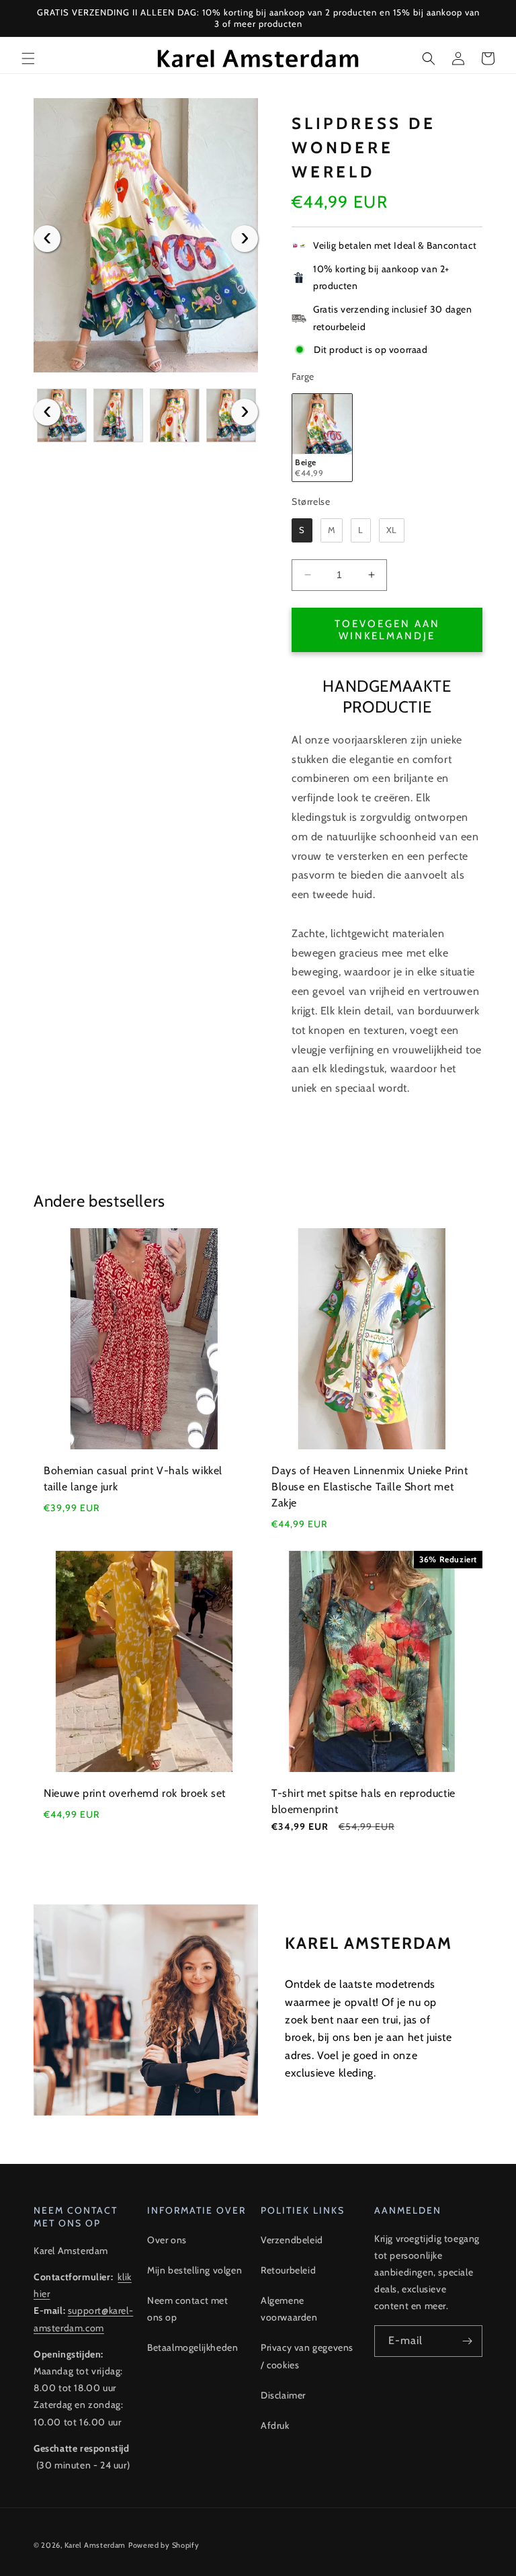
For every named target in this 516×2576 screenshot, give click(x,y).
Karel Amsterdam (95, 2545)
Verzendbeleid (292, 2240)
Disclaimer (283, 2395)
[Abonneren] (467, 2341)
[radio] (322, 438)
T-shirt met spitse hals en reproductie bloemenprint (363, 1801)
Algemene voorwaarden (289, 2309)
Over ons (167, 2240)
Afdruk (275, 2425)
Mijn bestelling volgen (195, 2270)
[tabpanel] (146, 235)
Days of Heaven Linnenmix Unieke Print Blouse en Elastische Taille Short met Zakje (370, 1487)
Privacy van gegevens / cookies (307, 2356)
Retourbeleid (288, 2270)
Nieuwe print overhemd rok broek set (135, 1793)
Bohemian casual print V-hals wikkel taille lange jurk (133, 1479)
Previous (47, 239)
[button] (28, 58)
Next (245, 239)
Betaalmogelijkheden (192, 2347)
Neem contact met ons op (188, 2309)
